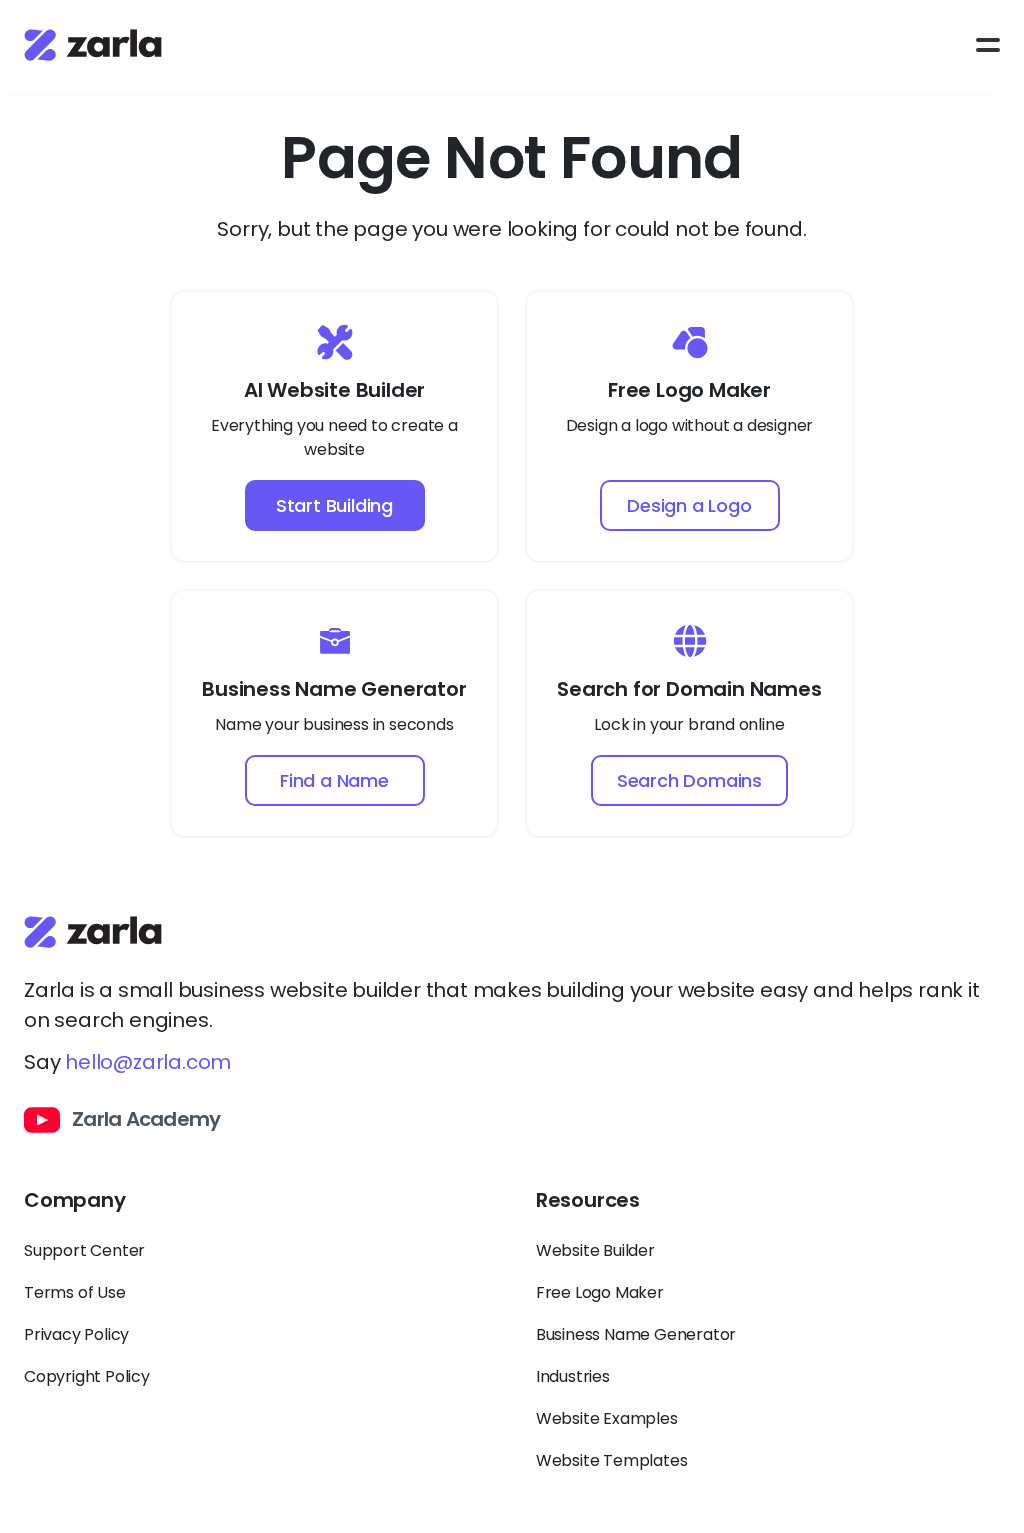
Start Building (334, 505)
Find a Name (334, 780)
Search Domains (689, 780)
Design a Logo (689, 505)
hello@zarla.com (148, 1062)
